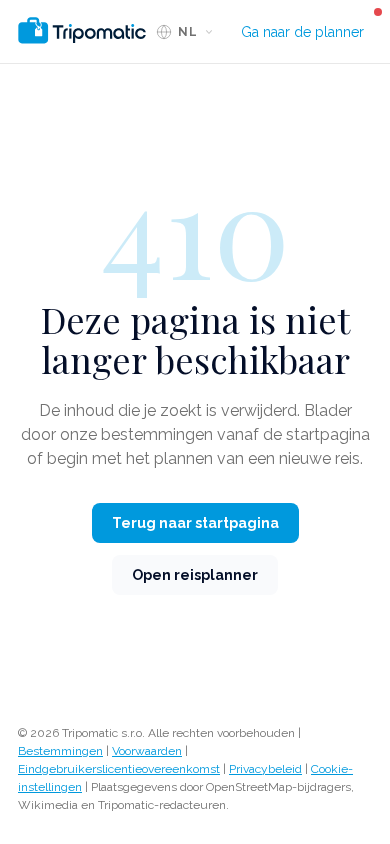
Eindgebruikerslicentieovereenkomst (119, 769)
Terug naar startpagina (195, 523)
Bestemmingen (60, 751)
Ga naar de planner (302, 32)
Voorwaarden (147, 751)
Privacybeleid (265, 769)
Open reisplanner (195, 575)
